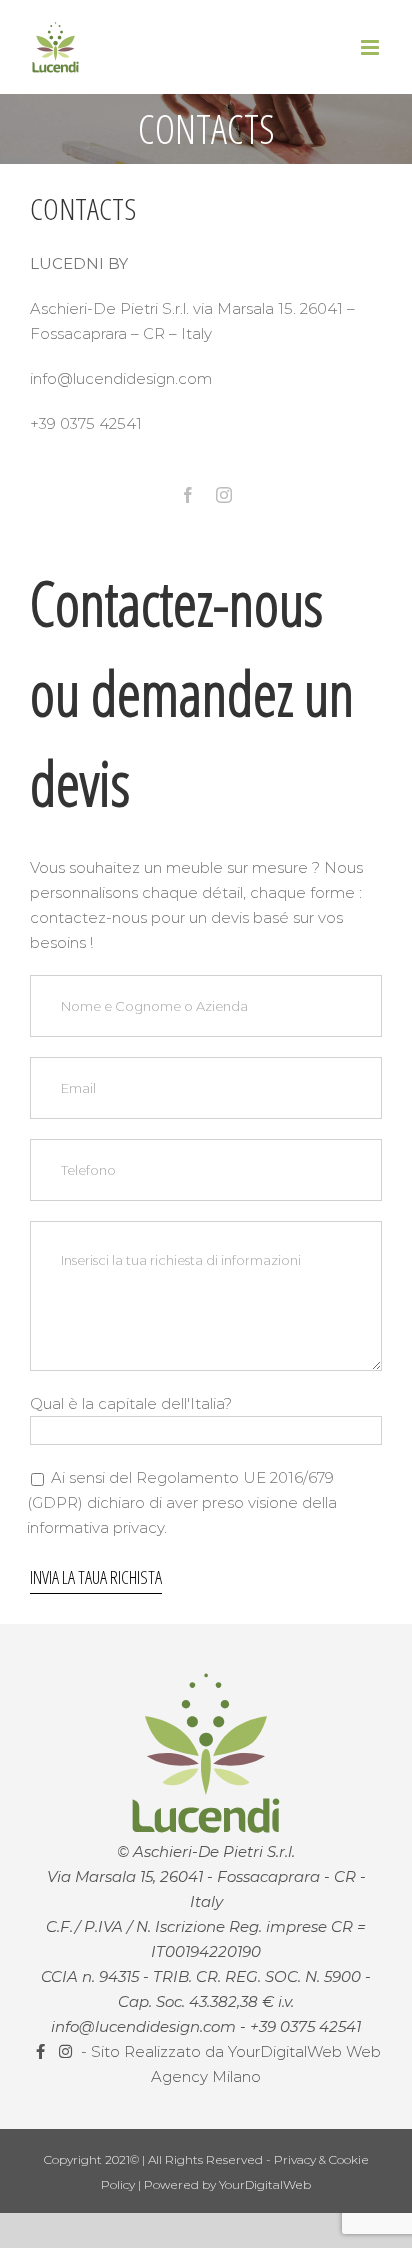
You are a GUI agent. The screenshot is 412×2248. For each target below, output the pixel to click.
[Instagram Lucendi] (67, 2051)
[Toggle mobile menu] (371, 47)
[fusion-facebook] (188, 495)
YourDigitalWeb (265, 2184)
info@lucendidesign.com (143, 2026)
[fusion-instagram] (224, 495)
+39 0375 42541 (305, 2026)
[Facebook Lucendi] (42, 2051)
